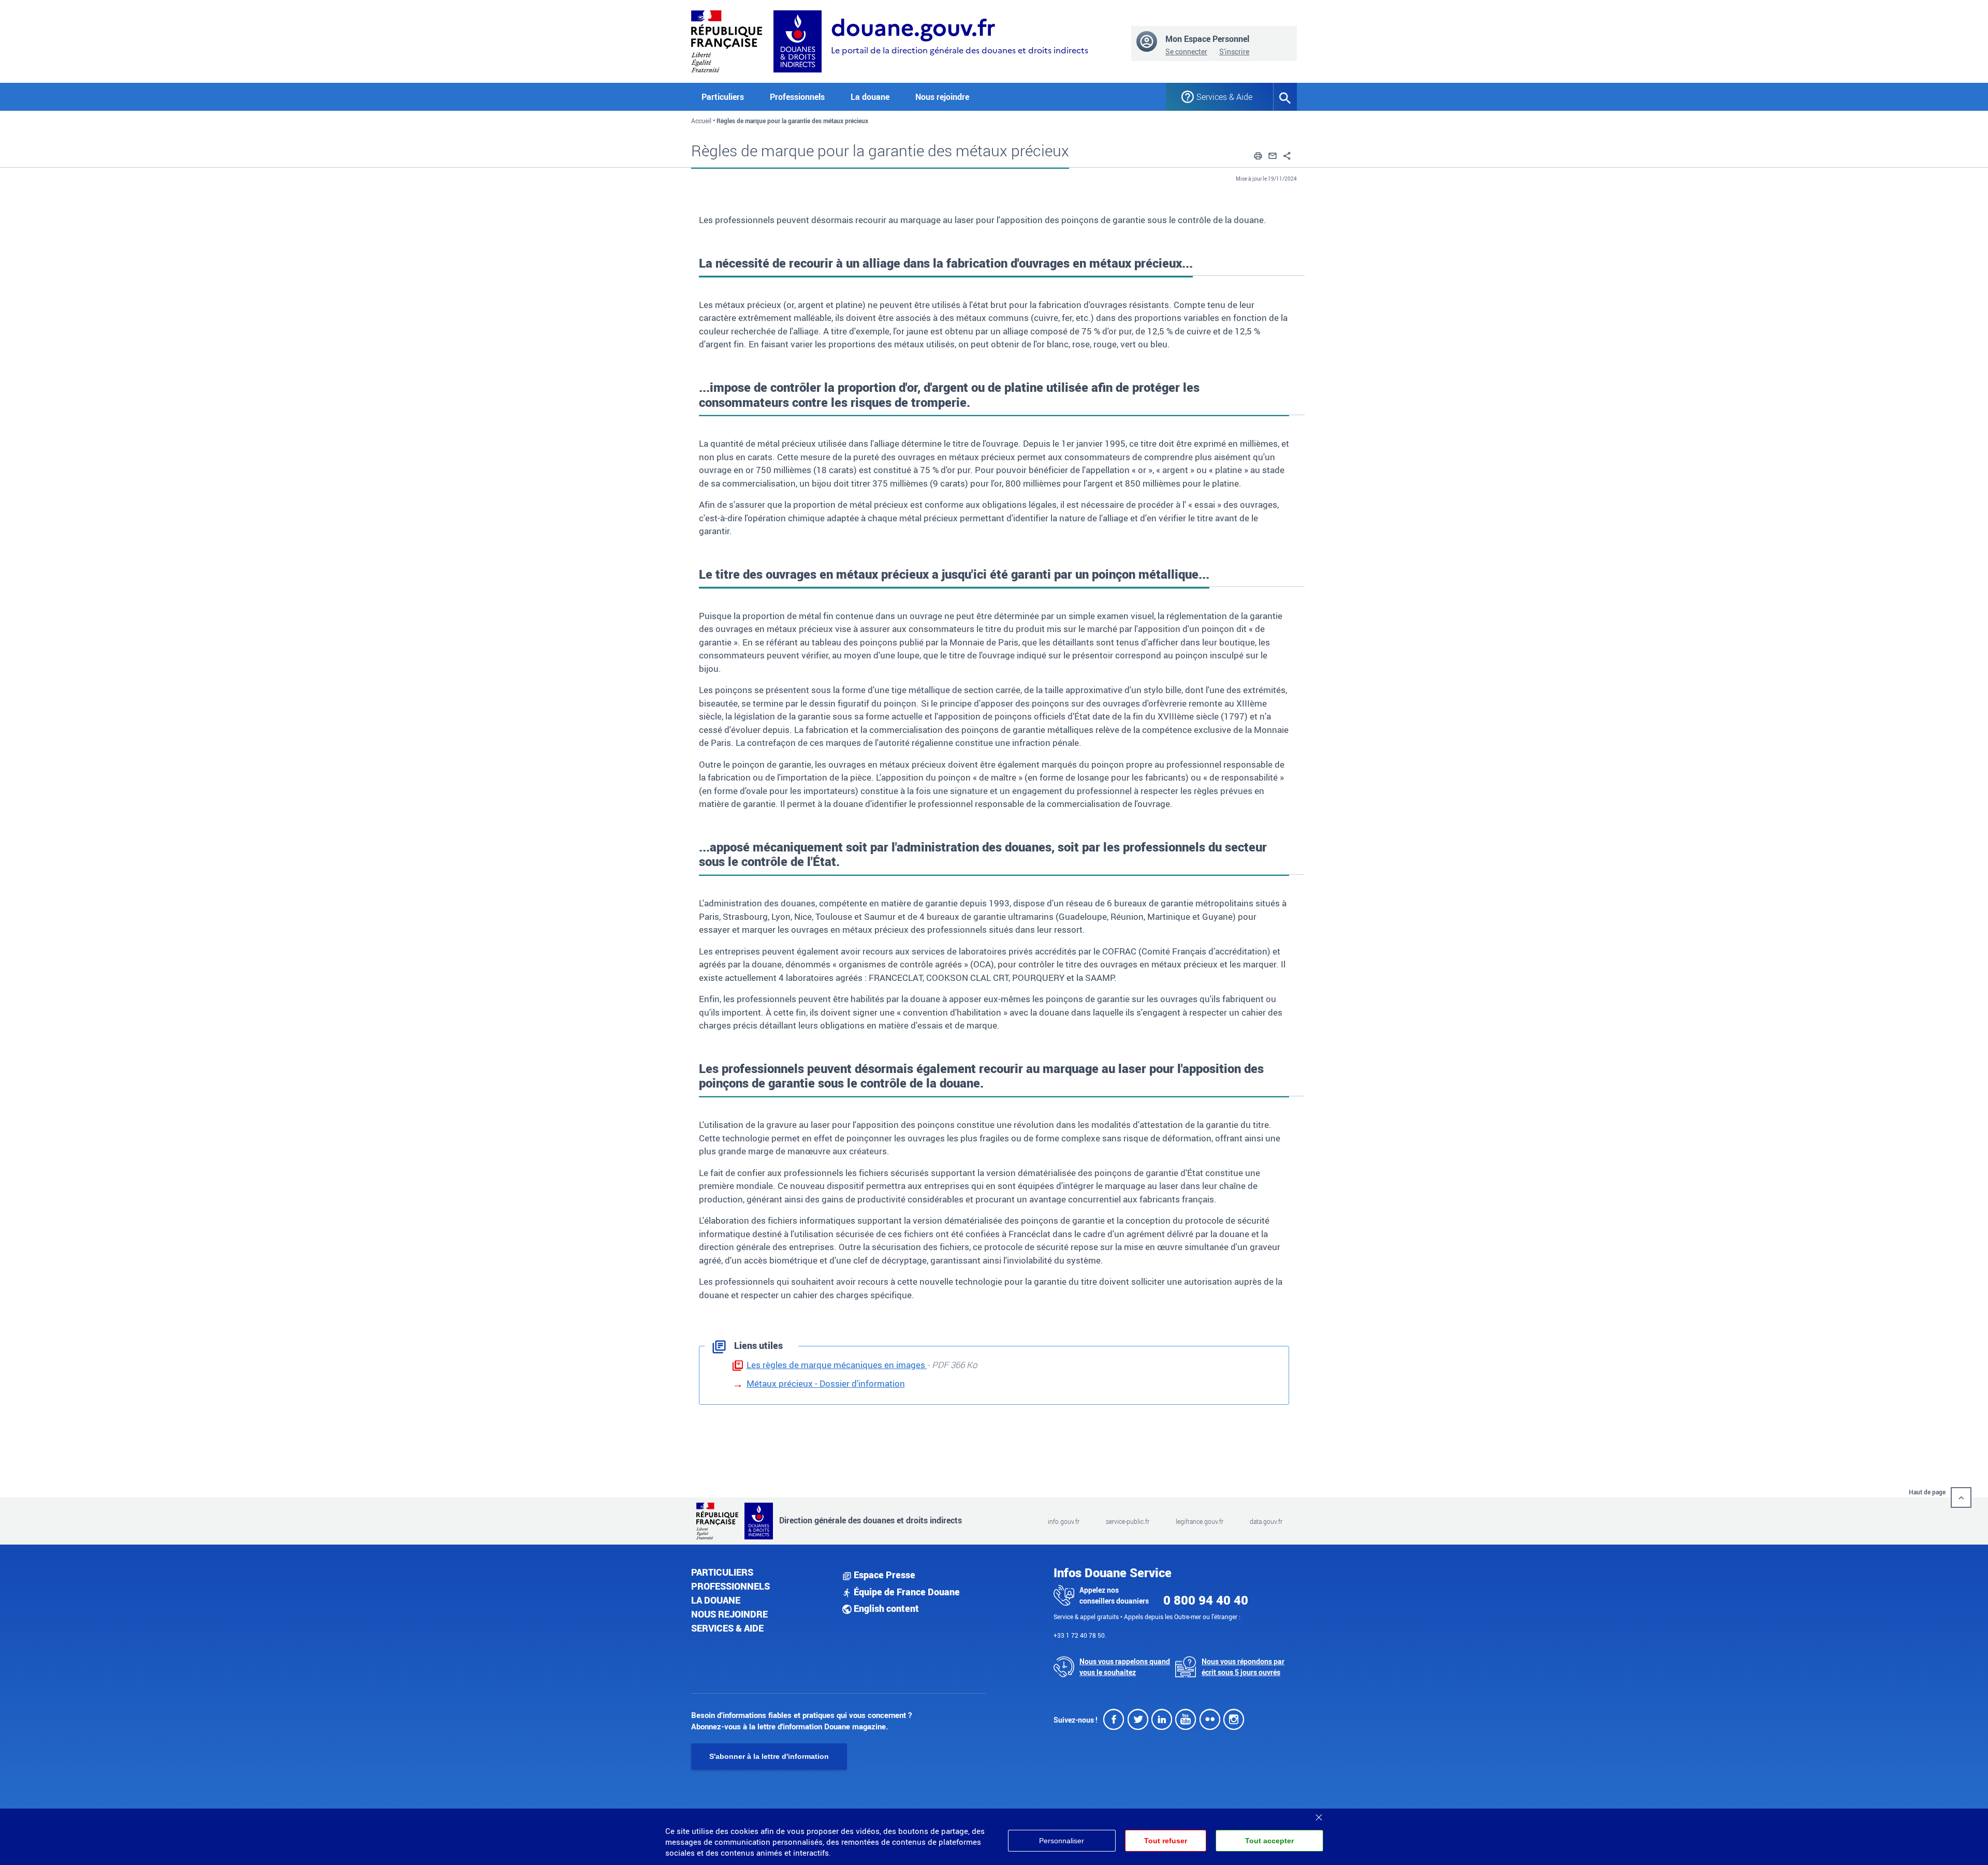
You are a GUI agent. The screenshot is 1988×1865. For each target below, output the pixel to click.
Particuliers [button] (723, 97)
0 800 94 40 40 (1206, 1600)
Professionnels (730, 1586)
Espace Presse (883, 1575)
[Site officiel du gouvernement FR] (727, 40)
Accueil (701, 121)
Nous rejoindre (942, 97)
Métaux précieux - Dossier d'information (826, 1383)
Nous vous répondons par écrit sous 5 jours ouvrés (1243, 1667)
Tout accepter (1269, 1841)
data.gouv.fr (1266, 1521)
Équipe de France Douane (906, 1592)
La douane (716, 1600)
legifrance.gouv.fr (1200, 1521)
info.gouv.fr (1064, 1521)
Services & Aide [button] (1224, 97)
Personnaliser (1062, 1841)
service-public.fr (1128, 1521)
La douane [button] (870, 97)
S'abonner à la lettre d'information (769, 1756)
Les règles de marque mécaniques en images (837, 1365)
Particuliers (722, 1572)
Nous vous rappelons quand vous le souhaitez (1125, 1667)
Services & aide (727, 1628)
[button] (1258, 154)
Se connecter (1186, 52)
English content (885, 1608)
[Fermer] (1319, 1814)
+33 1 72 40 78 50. (1080, 1635)
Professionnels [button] (797, 97)
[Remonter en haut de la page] (1961, 1497)
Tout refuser (1166, 1841)
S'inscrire (1234, 52)
